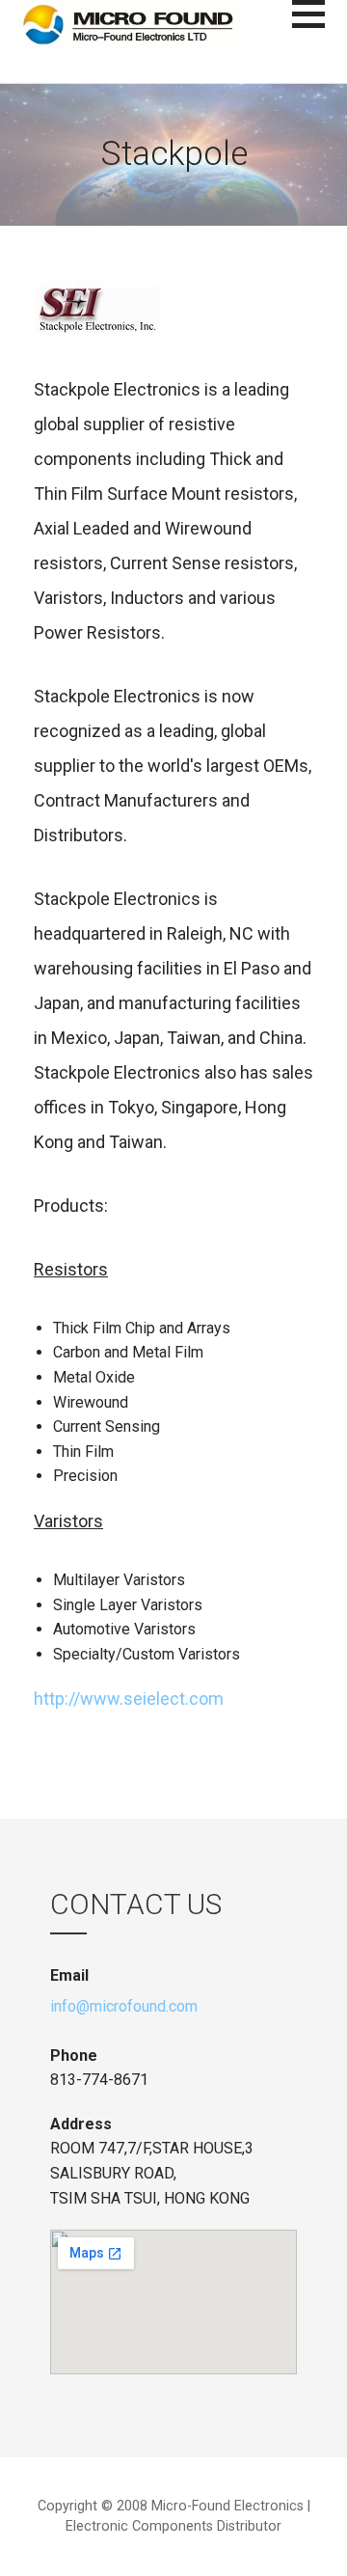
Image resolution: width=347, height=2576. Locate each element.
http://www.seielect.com (129, 1699)
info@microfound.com (124, 2006)
